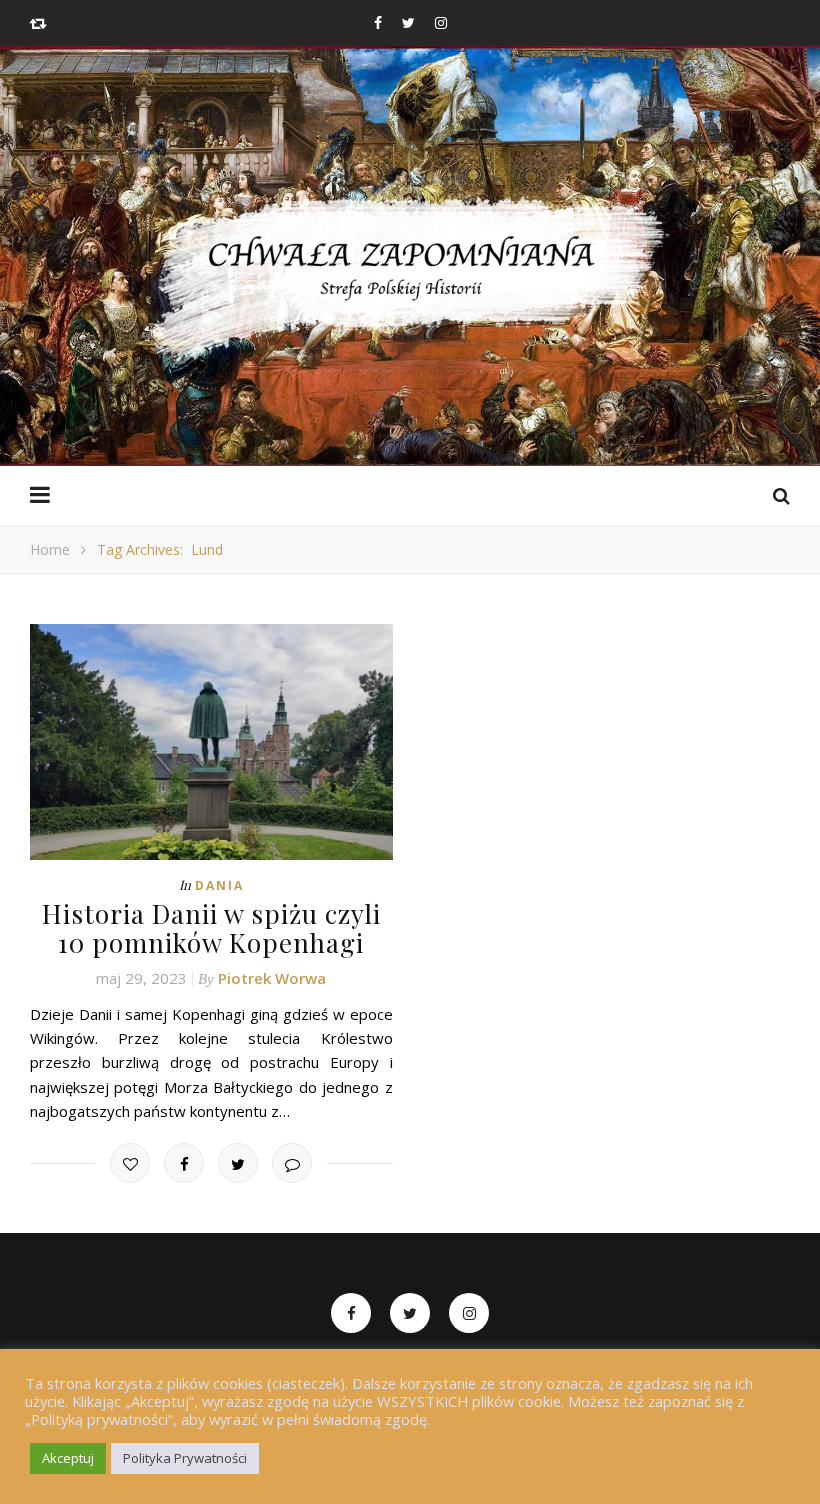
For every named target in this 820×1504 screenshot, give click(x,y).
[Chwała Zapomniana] (410, 280)
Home (50, 549)
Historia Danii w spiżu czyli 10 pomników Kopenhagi (211, 928)
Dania (219, 885)
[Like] (130, 1163)
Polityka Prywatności (185, 1458)
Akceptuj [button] (68, 1458)
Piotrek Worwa (272, 978)
